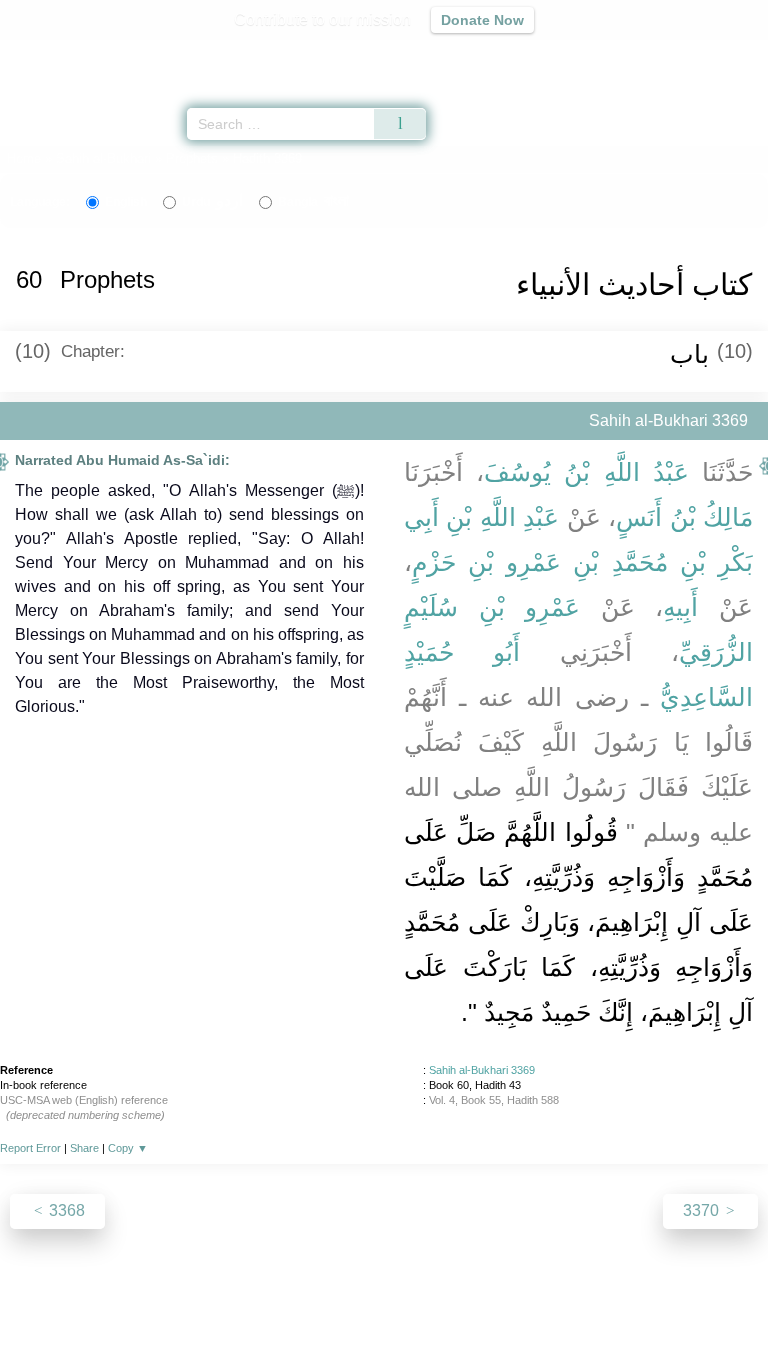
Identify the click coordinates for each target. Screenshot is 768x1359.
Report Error (30, 1148)
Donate (552, 1300)
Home (24, 158)
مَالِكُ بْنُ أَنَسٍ (684, 517)
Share (84, 1148)
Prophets (192, 158)
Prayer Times (629, 55)
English (126, 202)
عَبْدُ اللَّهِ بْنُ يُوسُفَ (586, 472)
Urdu (212, 202)
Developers (406, 1300)
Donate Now (482, 20)
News (264, 1300)
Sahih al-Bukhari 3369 (482, 1070)
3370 (703, 1210)
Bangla (313, 202)
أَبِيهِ (680, 607)
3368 (65, 1210)
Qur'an (473, 55)
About (211, 1300)
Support (325, 1300)
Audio (709, 55)
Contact (486, 1300)
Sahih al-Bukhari (103, 158)
